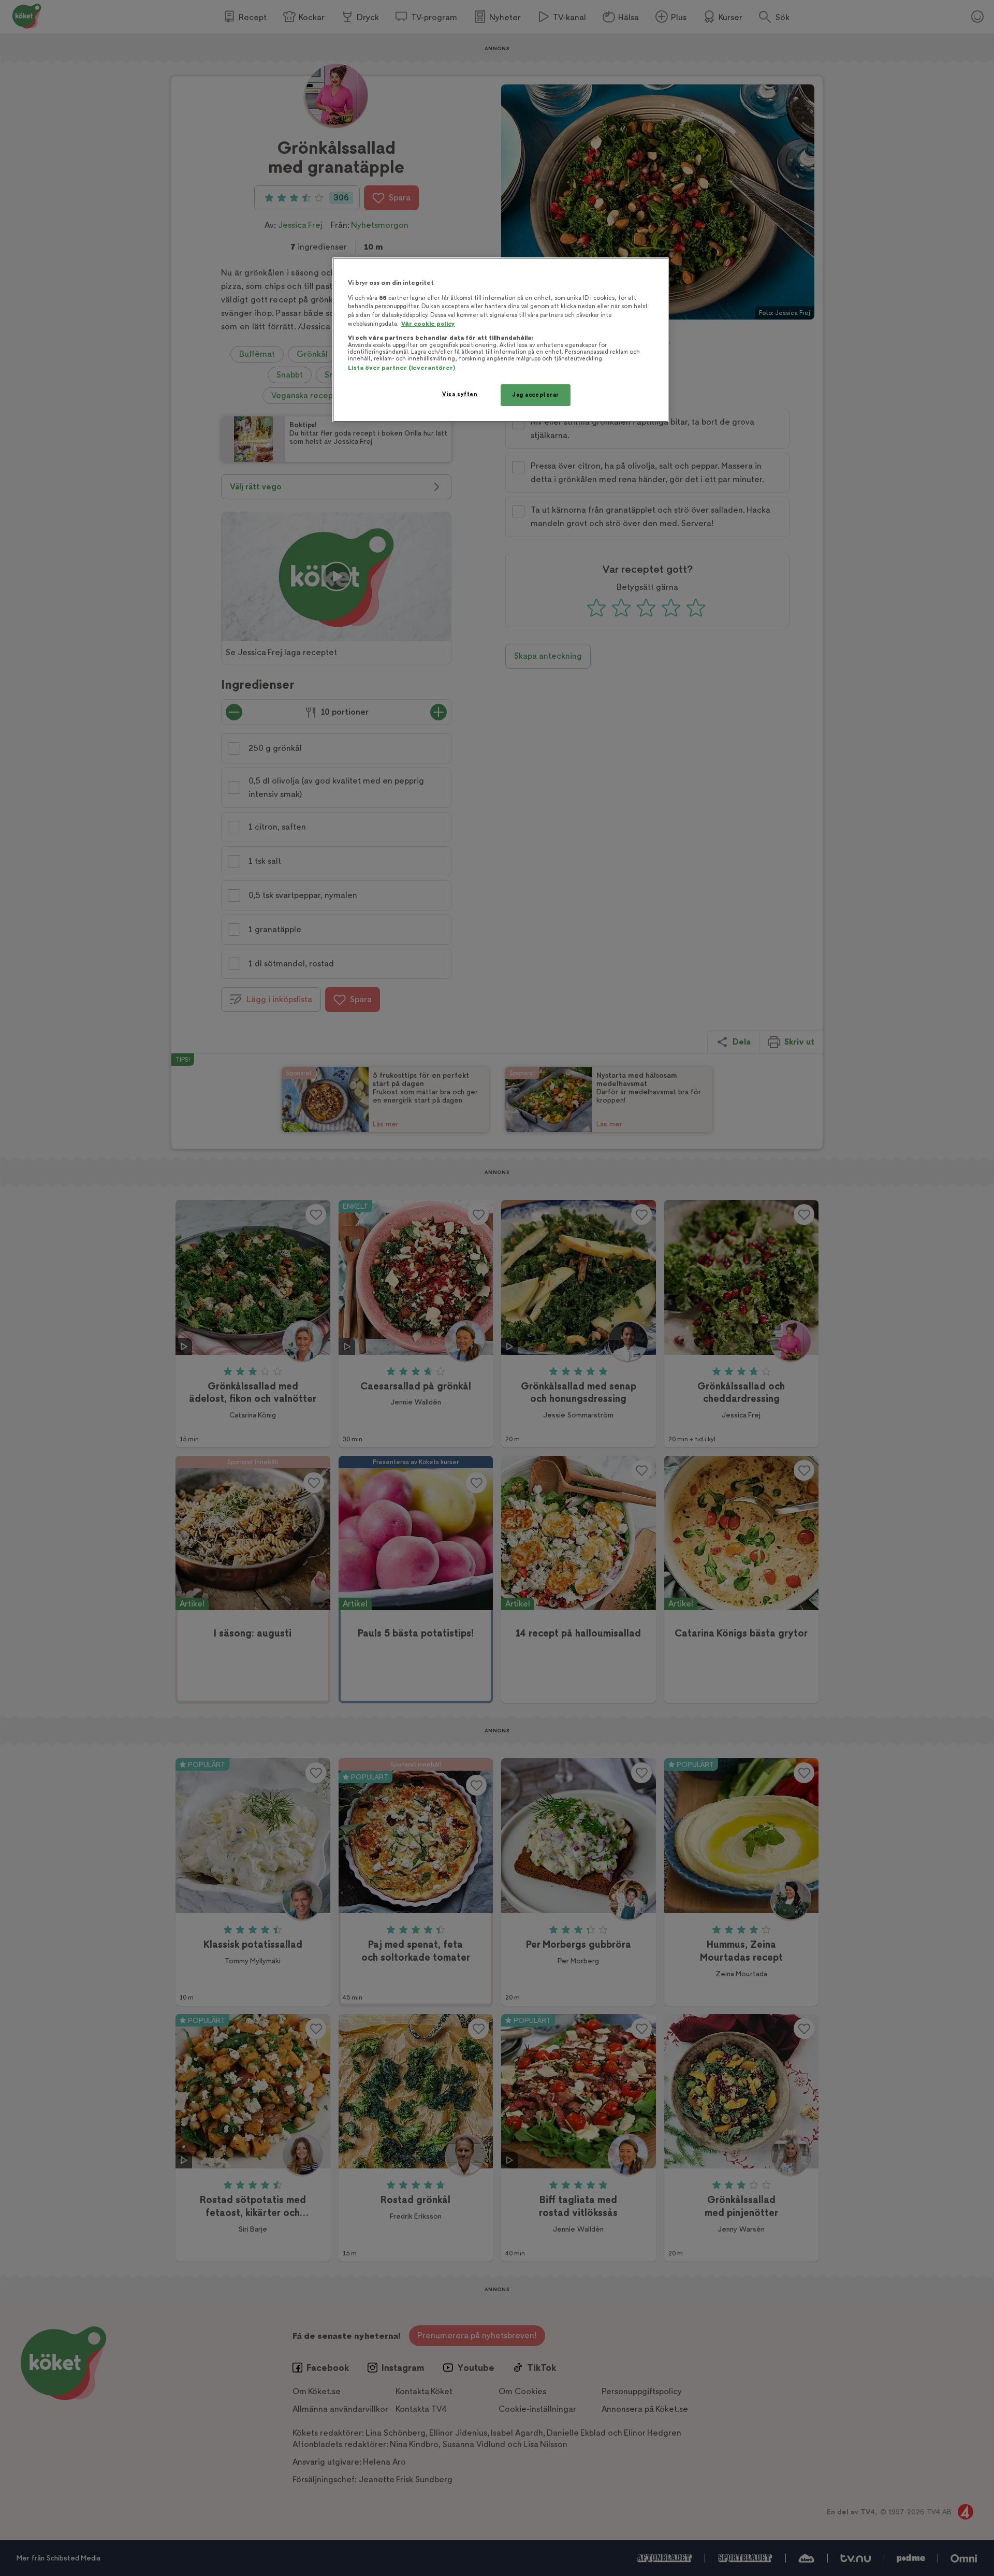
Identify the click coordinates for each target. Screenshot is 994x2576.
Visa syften (460, 394)
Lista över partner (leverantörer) (401, 368)
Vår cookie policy (428, 324)
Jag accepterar (536, 395)
